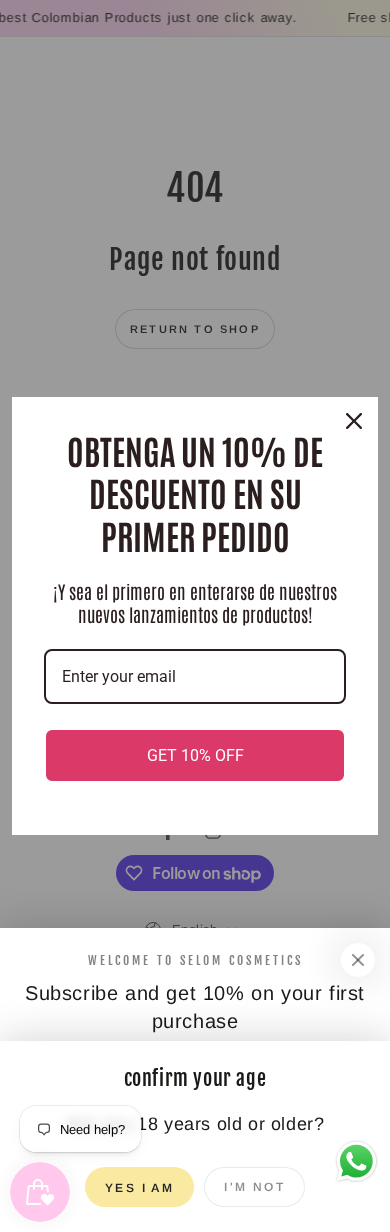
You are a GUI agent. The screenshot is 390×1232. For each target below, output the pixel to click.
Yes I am (139, 1188)
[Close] (358, 960)
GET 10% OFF (195, 755)
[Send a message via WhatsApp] (356, 1161)
